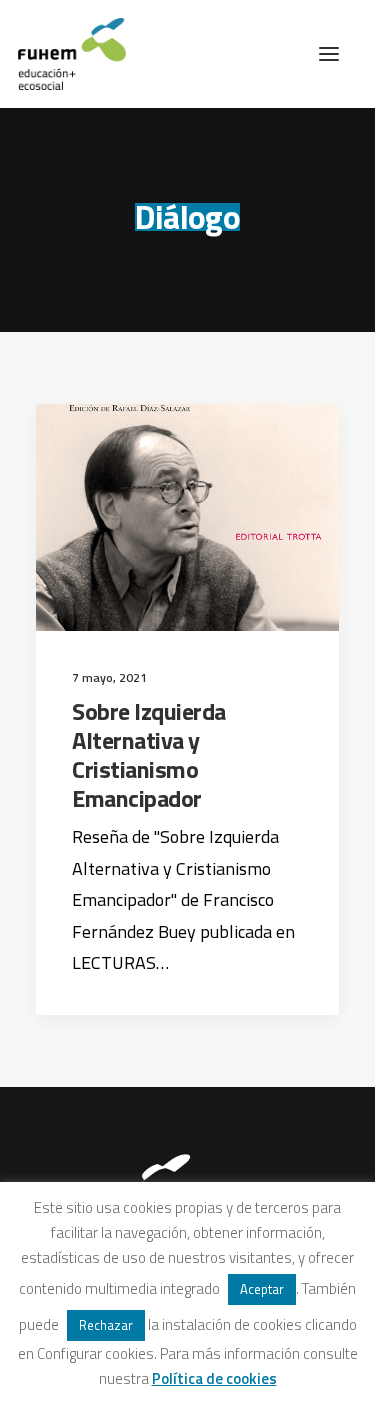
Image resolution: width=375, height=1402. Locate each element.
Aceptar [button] (262, 1289)
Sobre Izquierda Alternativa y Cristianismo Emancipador (149, 754)
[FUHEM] (63, 54)
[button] (329, 54)
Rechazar (106, 1325)
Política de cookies (214, 1378)
